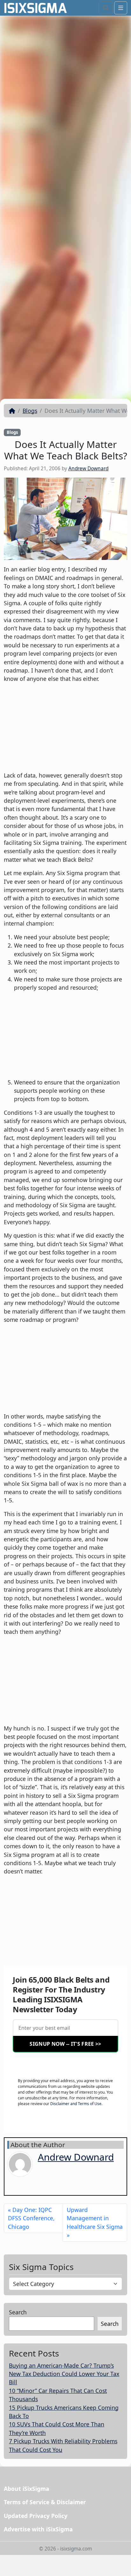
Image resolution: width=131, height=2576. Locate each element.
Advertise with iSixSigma (38, 2529)
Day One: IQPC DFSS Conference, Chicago (31, 2218)
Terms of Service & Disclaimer (45, 2502)
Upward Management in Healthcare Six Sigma (95, 2218)
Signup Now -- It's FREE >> (65, 2044)
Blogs (30, 411)
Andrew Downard (88, 469)
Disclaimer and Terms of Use (76, 2104)
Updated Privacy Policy (36, 2516)
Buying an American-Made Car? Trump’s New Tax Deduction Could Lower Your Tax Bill (64, 2374)
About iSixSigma (27, 2489)
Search (18, 2312)
